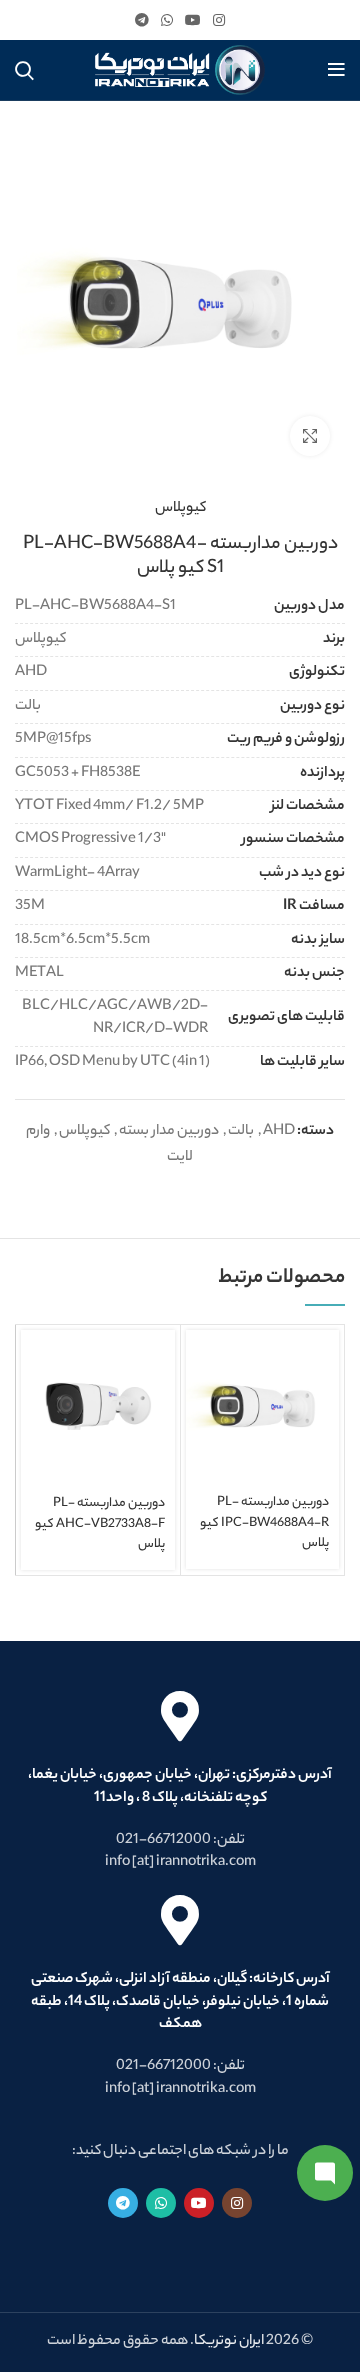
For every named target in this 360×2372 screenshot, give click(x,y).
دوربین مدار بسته (169, 1132)
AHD (279, 1132)
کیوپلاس (180, 509)
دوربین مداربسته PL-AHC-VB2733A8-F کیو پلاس (100, 1524)
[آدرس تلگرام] (142, 20)
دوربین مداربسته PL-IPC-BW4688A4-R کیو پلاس (264, 1523)
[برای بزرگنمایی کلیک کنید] (310, 436)
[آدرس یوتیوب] (193, 20)
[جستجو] (24, 70)
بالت (241, 1132)
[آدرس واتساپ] (167, 20)
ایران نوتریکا (229, 2342)
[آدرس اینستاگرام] (219, 20)
